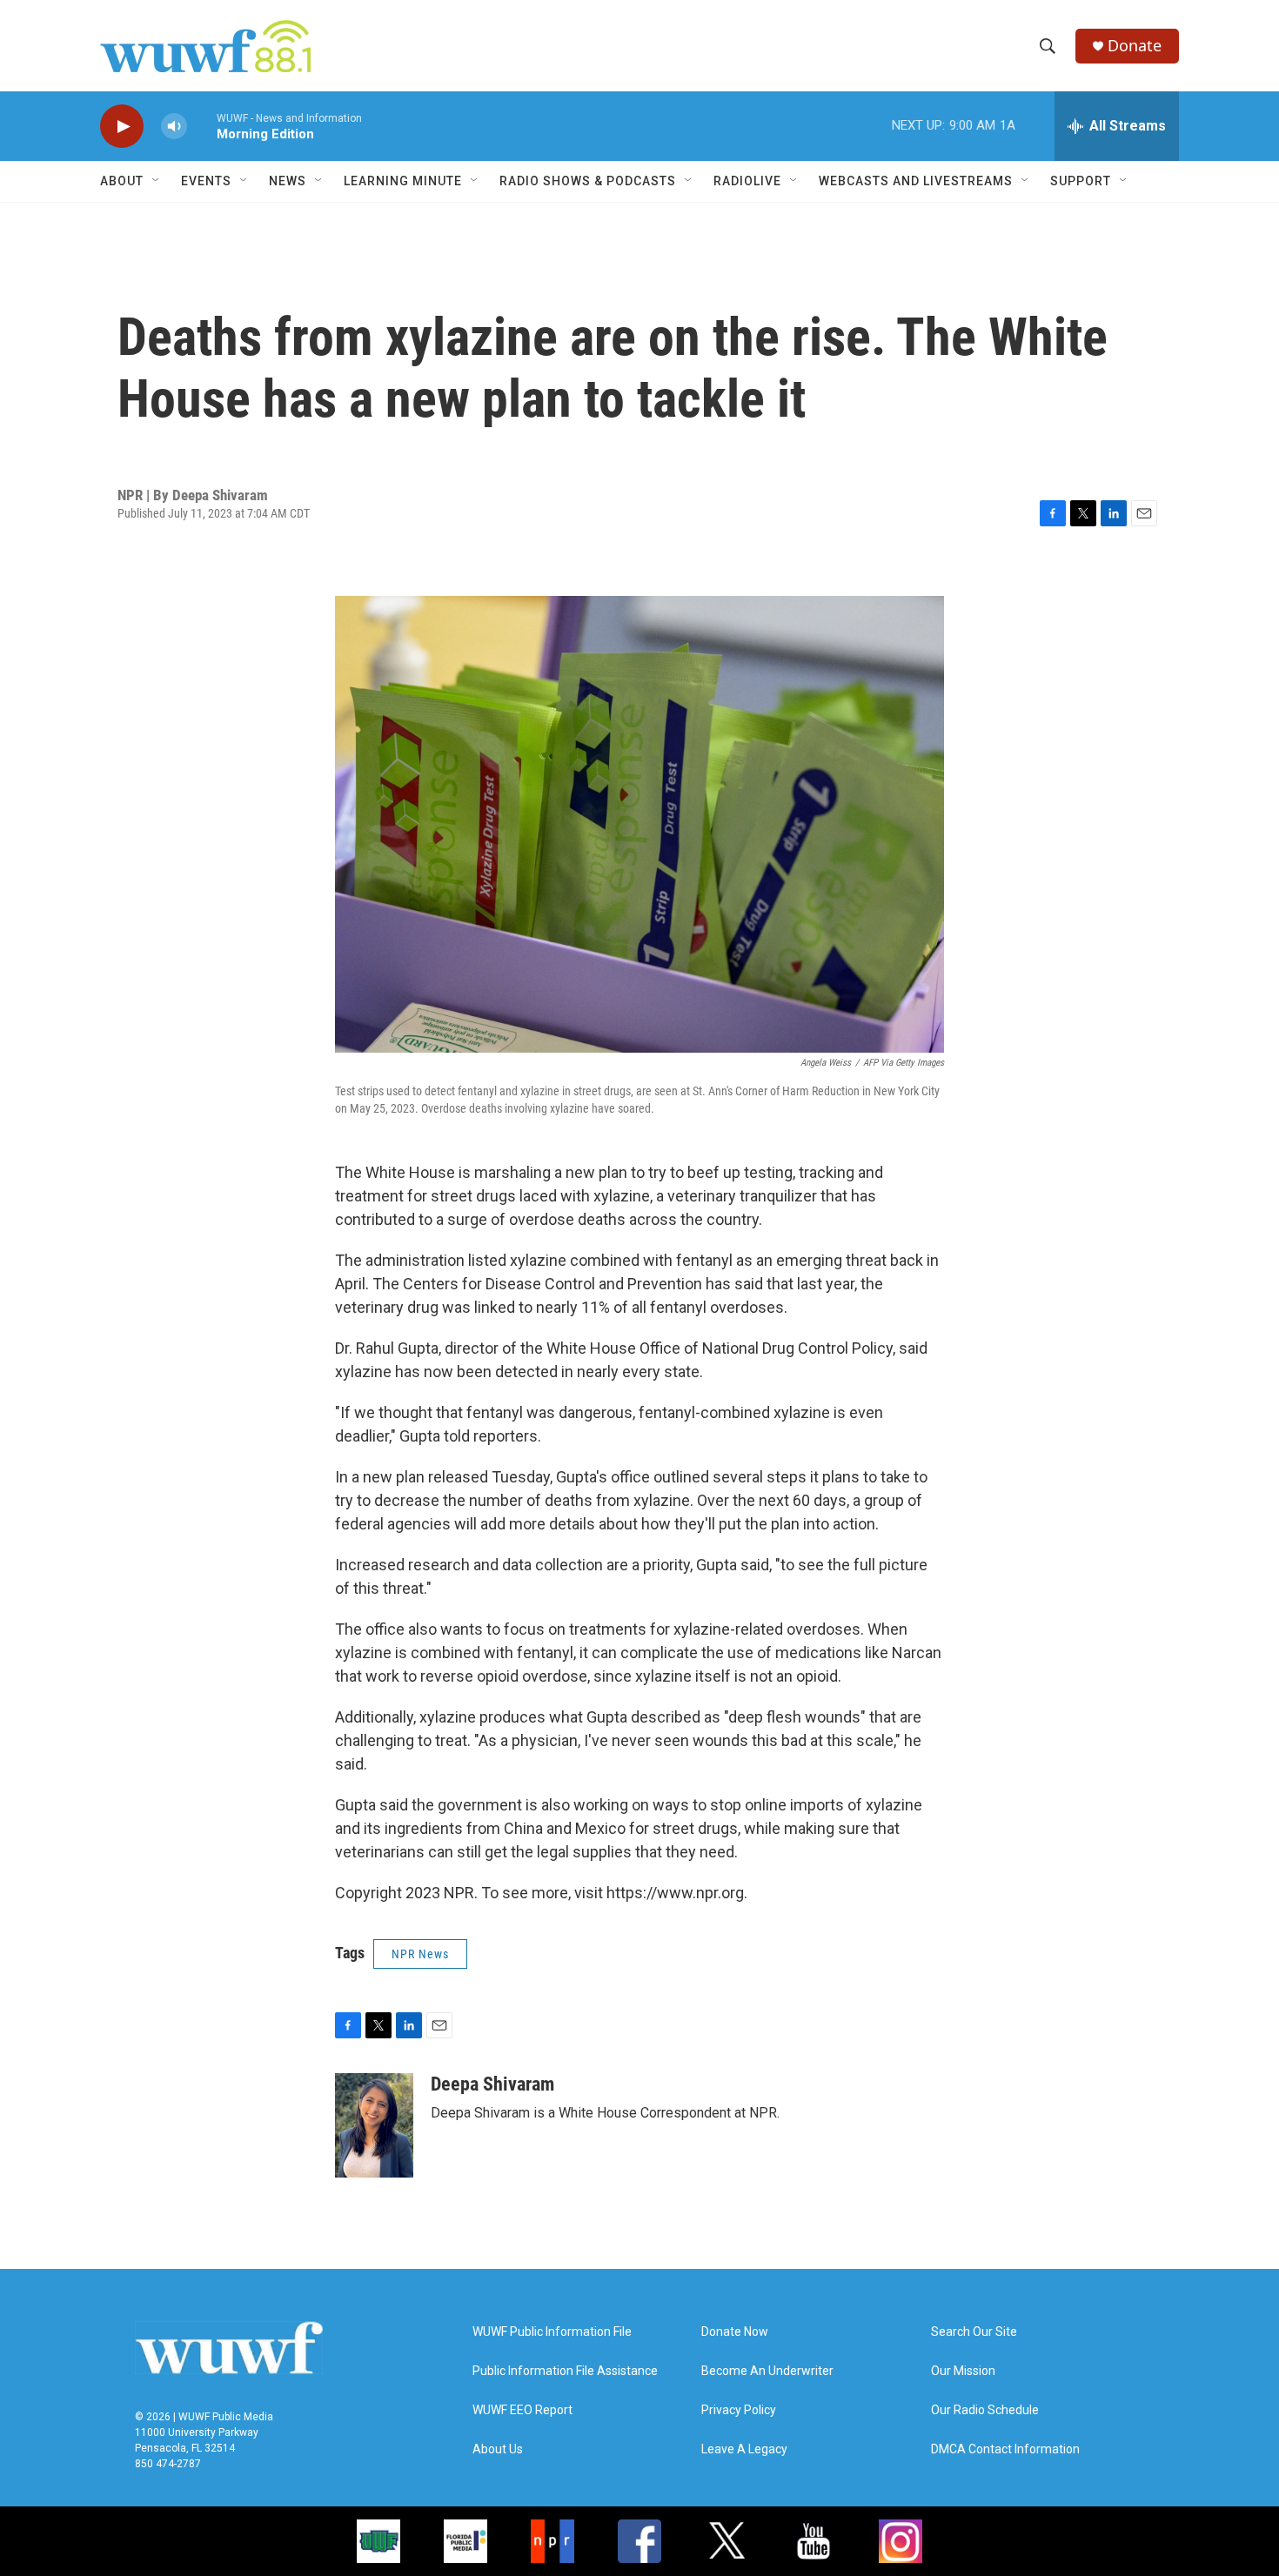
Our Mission (963, 2371)
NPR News (420, 1954)
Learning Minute (403, 181)
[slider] (202, 126)
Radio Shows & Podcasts (588, 181)
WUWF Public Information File (552, 2332)
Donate (1135, 46)
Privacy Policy (739, 2410)
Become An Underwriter (767, 2371)
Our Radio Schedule (985, 2410)
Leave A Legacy (744, 2449)
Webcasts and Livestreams (916, 181)
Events (206, 181)
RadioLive (747, 181)
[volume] (174, 127)
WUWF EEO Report (522, 2410)
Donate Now (735, 2332)
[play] (122, 127)
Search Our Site (974, 2332)
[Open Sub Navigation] (157, 181)
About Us (498, 2449)
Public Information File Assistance (565, 2371)
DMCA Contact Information (1005, 2449)
